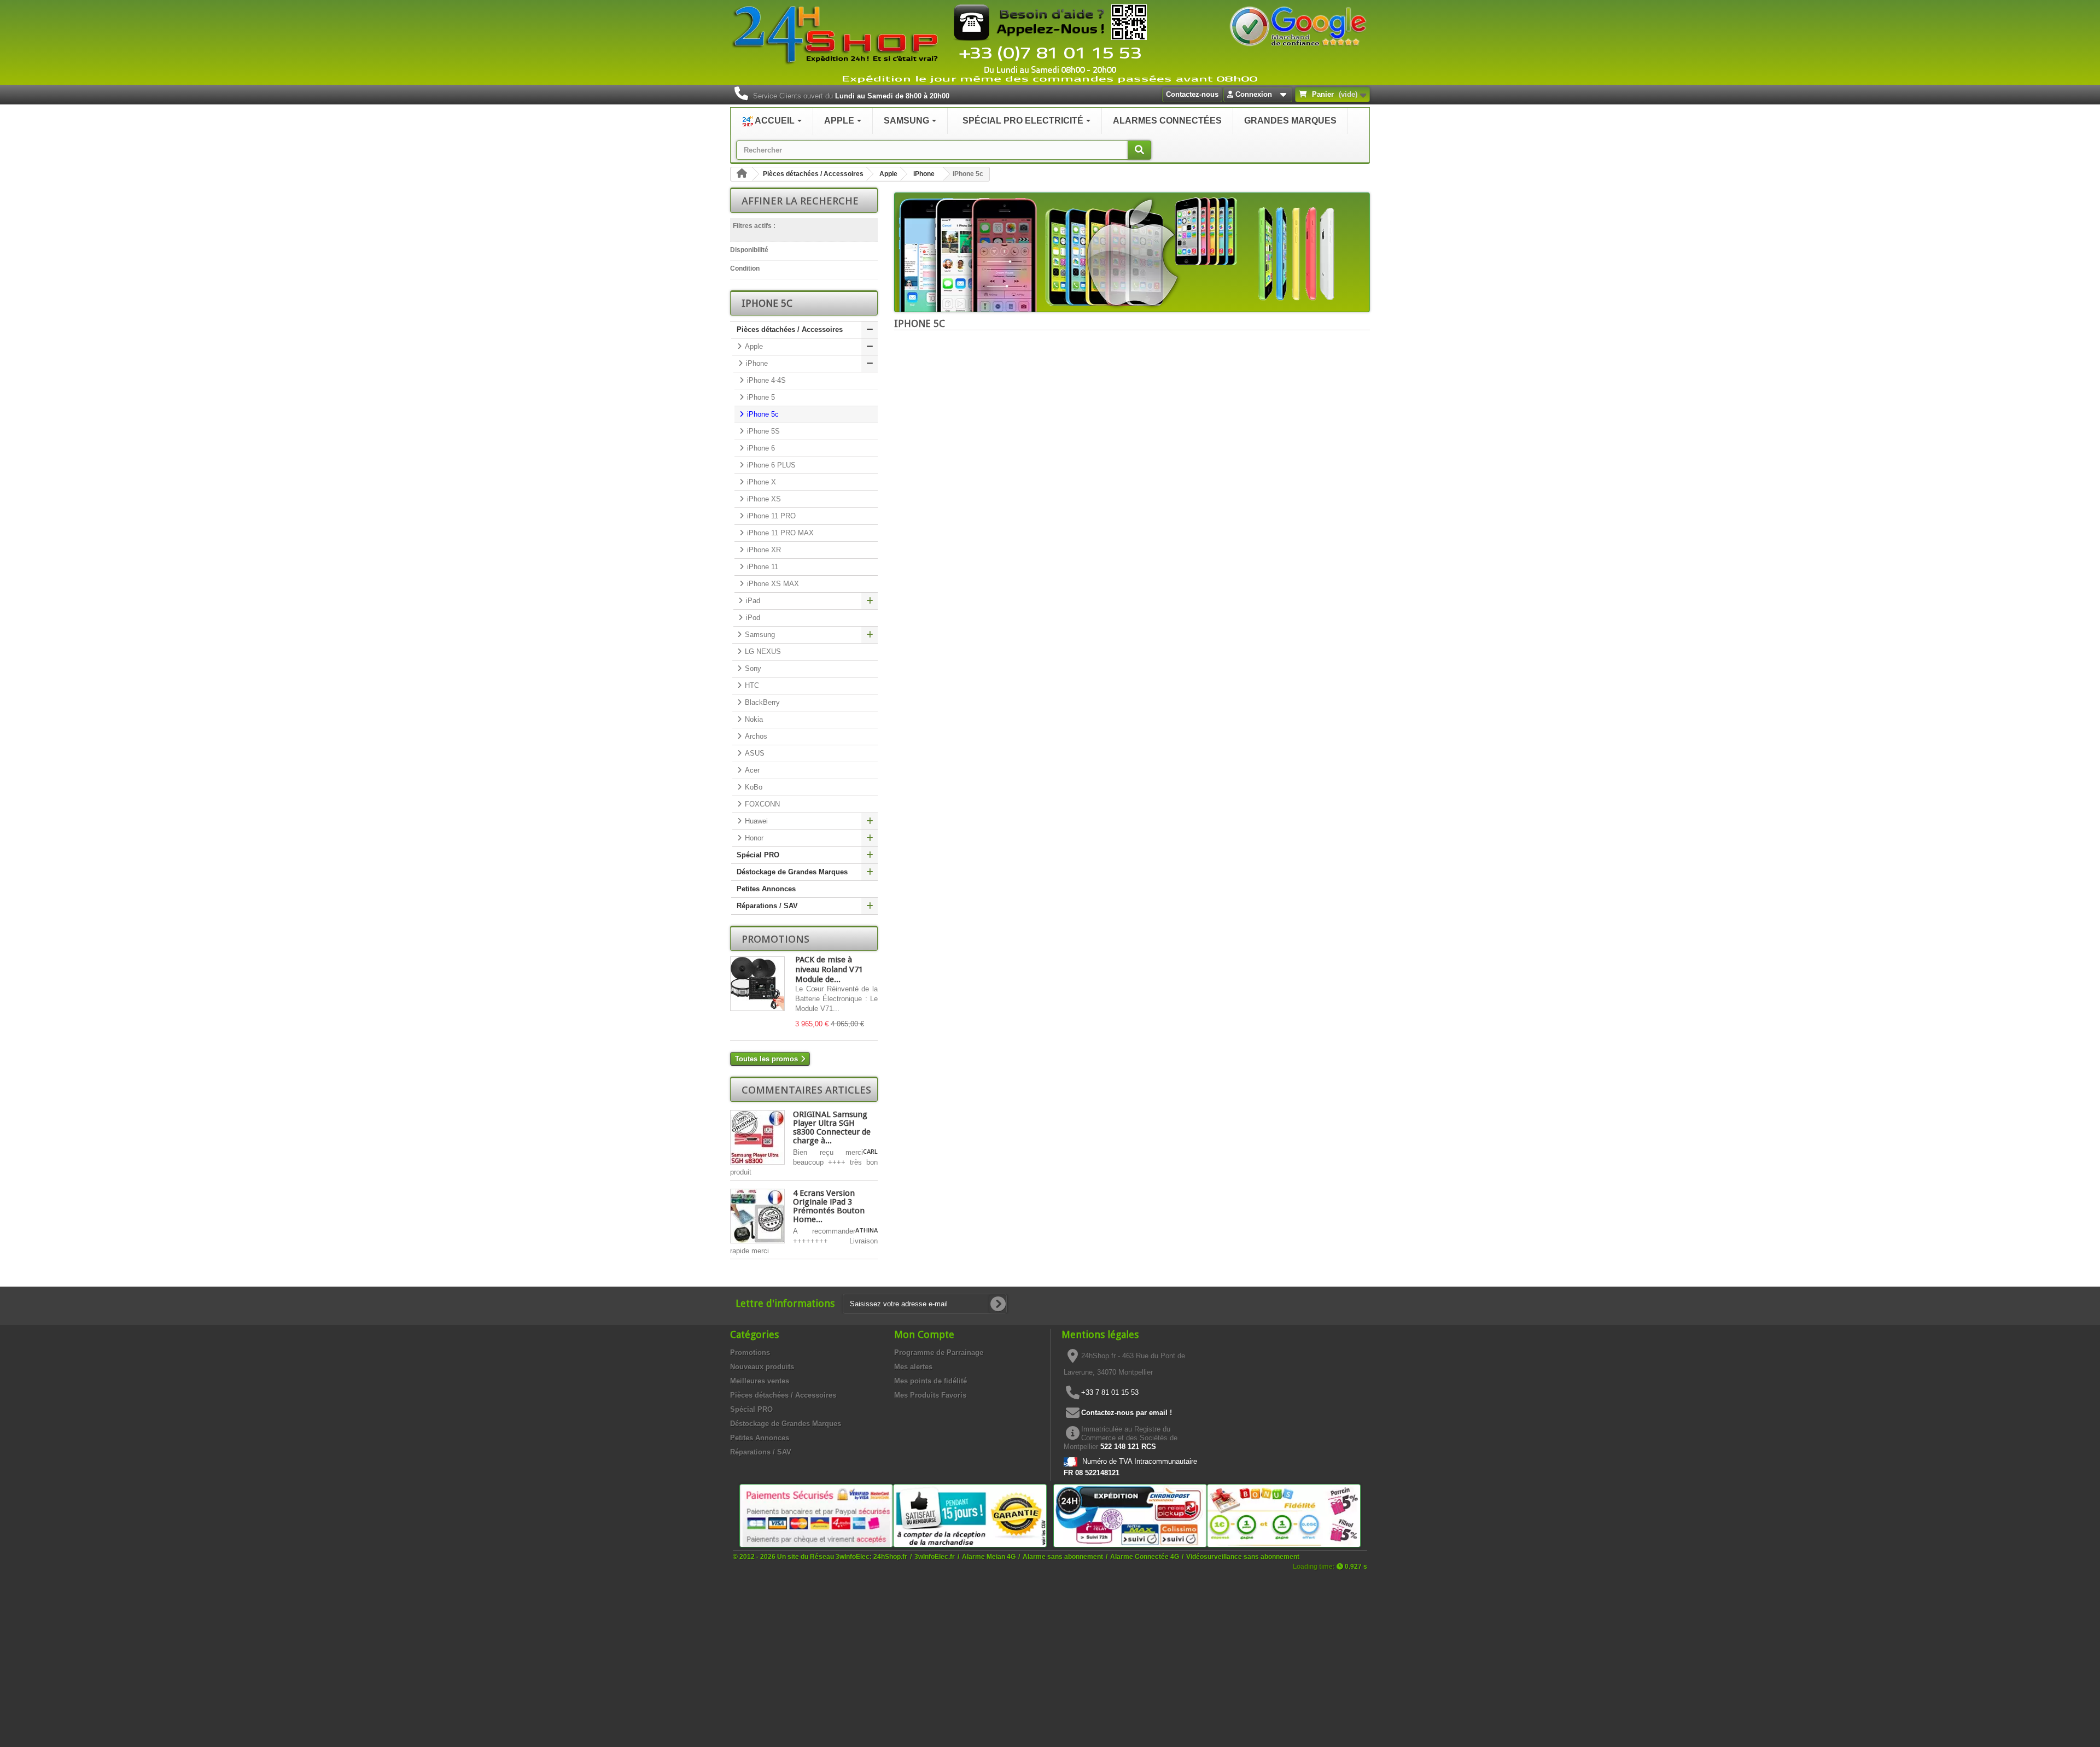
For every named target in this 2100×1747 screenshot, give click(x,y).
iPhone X (760, 482)
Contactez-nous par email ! (1127, 1413)
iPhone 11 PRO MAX (779, 533)
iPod (752, 618)
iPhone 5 (760, 397)
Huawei (755, 821)
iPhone (924, 174)
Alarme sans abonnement (1063, 1556)
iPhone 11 (762, 567)
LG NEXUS (762, 652)
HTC (751, 685)
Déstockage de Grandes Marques (792, 872)
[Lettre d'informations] (998, 1304)
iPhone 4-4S (765, 380)
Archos (755, 736)
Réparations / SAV (767, 906)
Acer (751, 770)
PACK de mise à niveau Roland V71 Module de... (829, 969)
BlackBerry (761, 702)
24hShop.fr (890, 1556)
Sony (752, 668)
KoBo (752, 787)
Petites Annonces (766, 889)
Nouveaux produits (762, 1367)
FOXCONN (761, 804)
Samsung (759, 635)
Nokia (753, 719)
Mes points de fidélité (931, 1381)
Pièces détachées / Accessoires (813, 174)
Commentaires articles (806, 1090)
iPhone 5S (762, 431)
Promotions (775, 939)
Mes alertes (913, 1367)
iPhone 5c (762, 414)
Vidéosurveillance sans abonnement (1243, 1556)
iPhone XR (763, 550)
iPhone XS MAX (772, 584)
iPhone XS (763, 499)
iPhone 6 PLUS (770, 465)
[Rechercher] (1139, 150)
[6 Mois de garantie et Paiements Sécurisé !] (816, 1515)
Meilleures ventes (760, 1381)
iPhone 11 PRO (770, 516)
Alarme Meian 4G (989, 1556)
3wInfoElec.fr (935, 1556)
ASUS (754, 753)
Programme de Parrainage (939, 1352)
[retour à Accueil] (742, 174)
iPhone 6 (760, 448)
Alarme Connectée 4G (1145, 1556)
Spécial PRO (758, 855)
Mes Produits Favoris (930, 1395)
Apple (888, 174)
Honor (753, 838)
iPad (752, 601)
